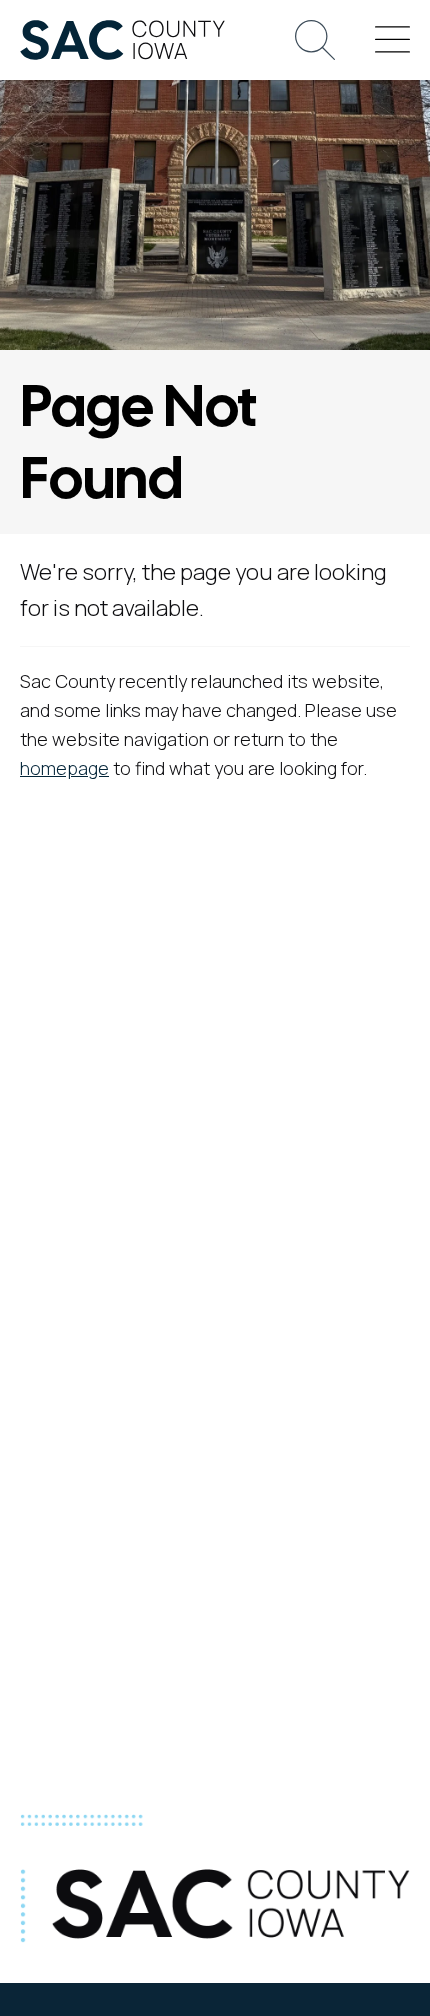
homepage (64, 768)
